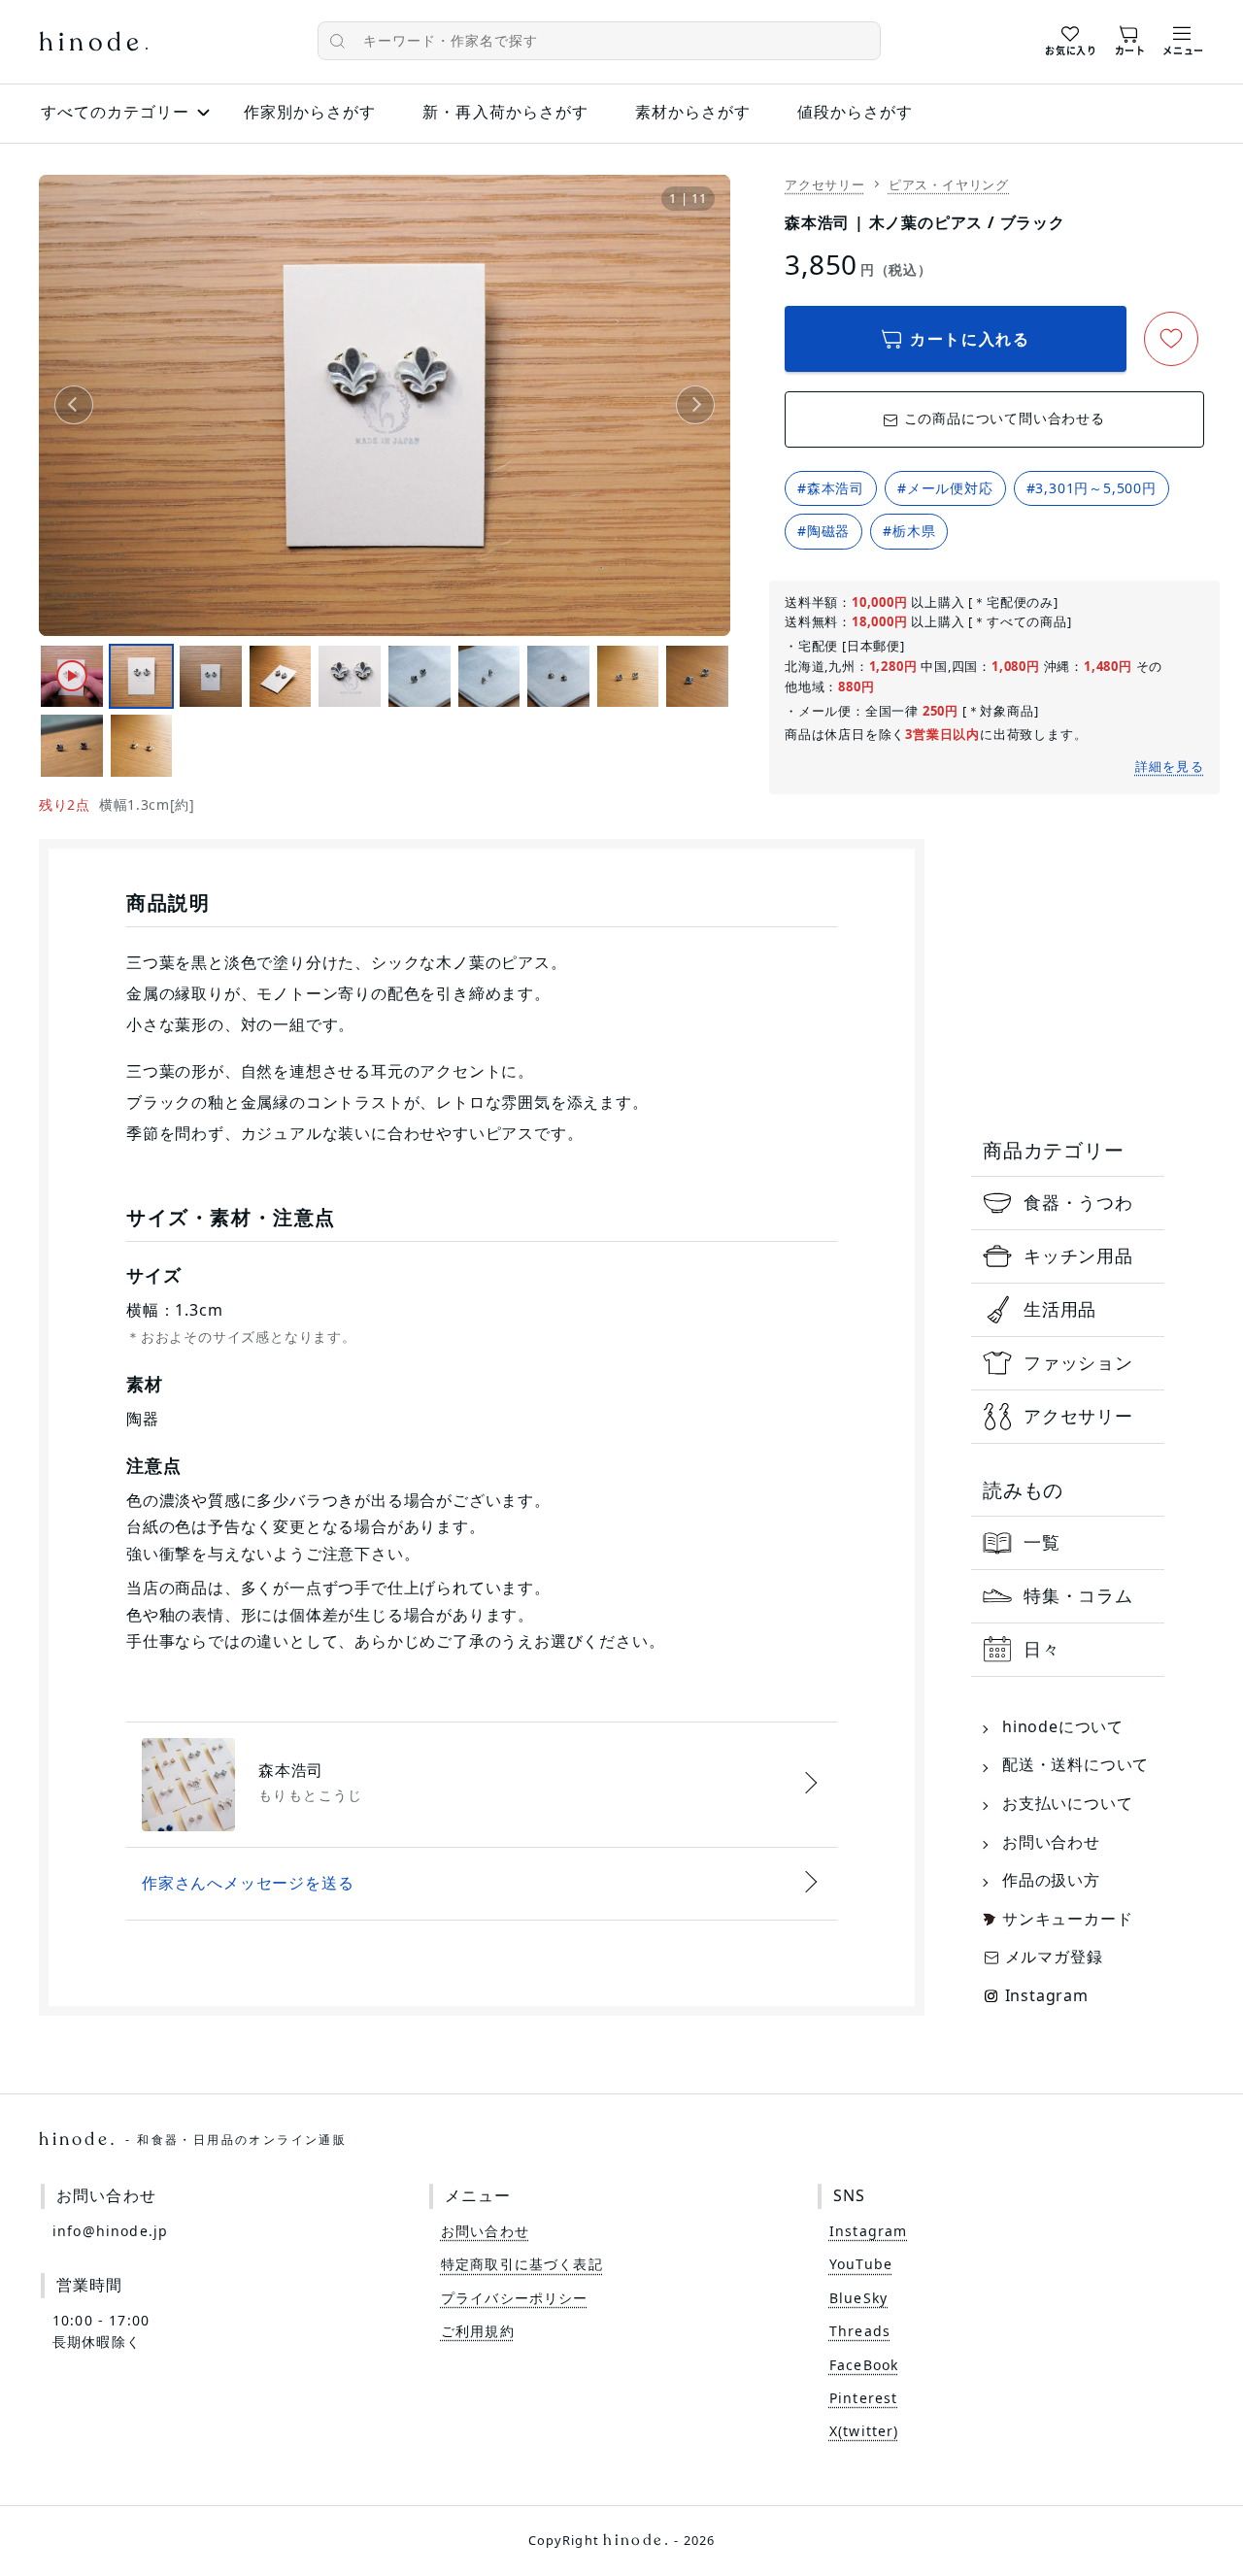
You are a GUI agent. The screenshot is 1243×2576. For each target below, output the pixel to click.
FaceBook (864, 2365)
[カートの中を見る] (1130, 38)
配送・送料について (1075, 1764)
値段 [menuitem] (855, 112)
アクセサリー (825, 184)
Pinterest (863, 2398)
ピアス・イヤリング (949, 184)
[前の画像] (74, 405)
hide (93, 44)
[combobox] (599, 41)
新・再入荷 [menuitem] (505, 112)
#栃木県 (909, 531)
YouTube (861, 2264)
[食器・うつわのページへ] (1068, 1203)
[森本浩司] (482, 1785)
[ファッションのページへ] (1068, 1363)
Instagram (1047, 1995)
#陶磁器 (823, 531)
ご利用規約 (478, 2331)
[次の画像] (695, 405)
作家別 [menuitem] (310, 112)
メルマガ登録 (1054, 1957)
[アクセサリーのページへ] (1068, 1417)
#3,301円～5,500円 (1092, 488)
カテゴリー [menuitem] (115, 112)
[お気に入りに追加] (1171, 339)
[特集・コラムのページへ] (1068, 1596)
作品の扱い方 (1051, 1880)
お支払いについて (1067, 1803)
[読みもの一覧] (1068, 1543)
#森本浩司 (831, 488)
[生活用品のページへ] (1068, 1310)
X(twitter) (864, 2431)
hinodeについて (1063, 1726)
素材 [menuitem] (693, 112)
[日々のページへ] (1068, 1650)
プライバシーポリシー (515, 2298)
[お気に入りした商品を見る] (1071, 38)
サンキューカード (1067, 1919)
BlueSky (858, 2298)
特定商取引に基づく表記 (522, 2264)
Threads (860, 2331)
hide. (193, 2139)
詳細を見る (1170, 766)
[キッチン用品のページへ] (1068, 1256)
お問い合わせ (1051, 1842)
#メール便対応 (945, 488)
